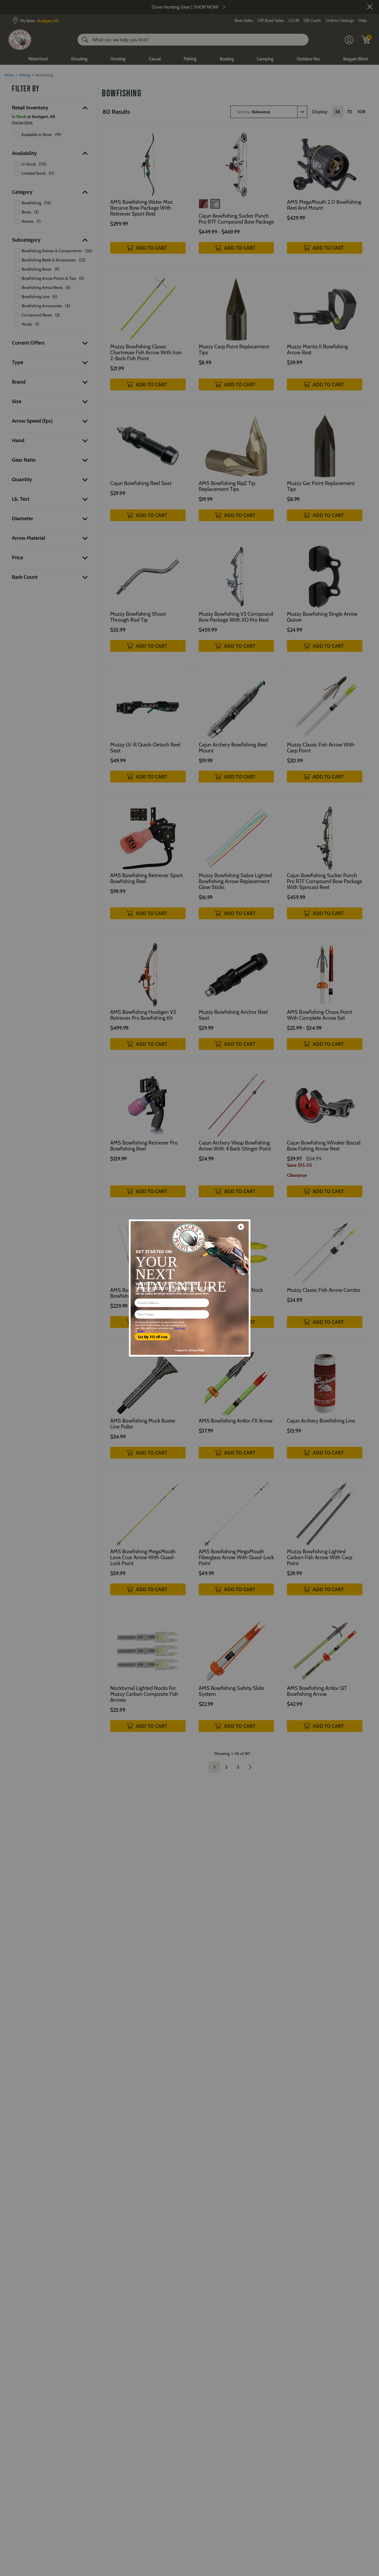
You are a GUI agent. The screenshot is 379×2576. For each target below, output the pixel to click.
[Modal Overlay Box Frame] (189, 1288)
